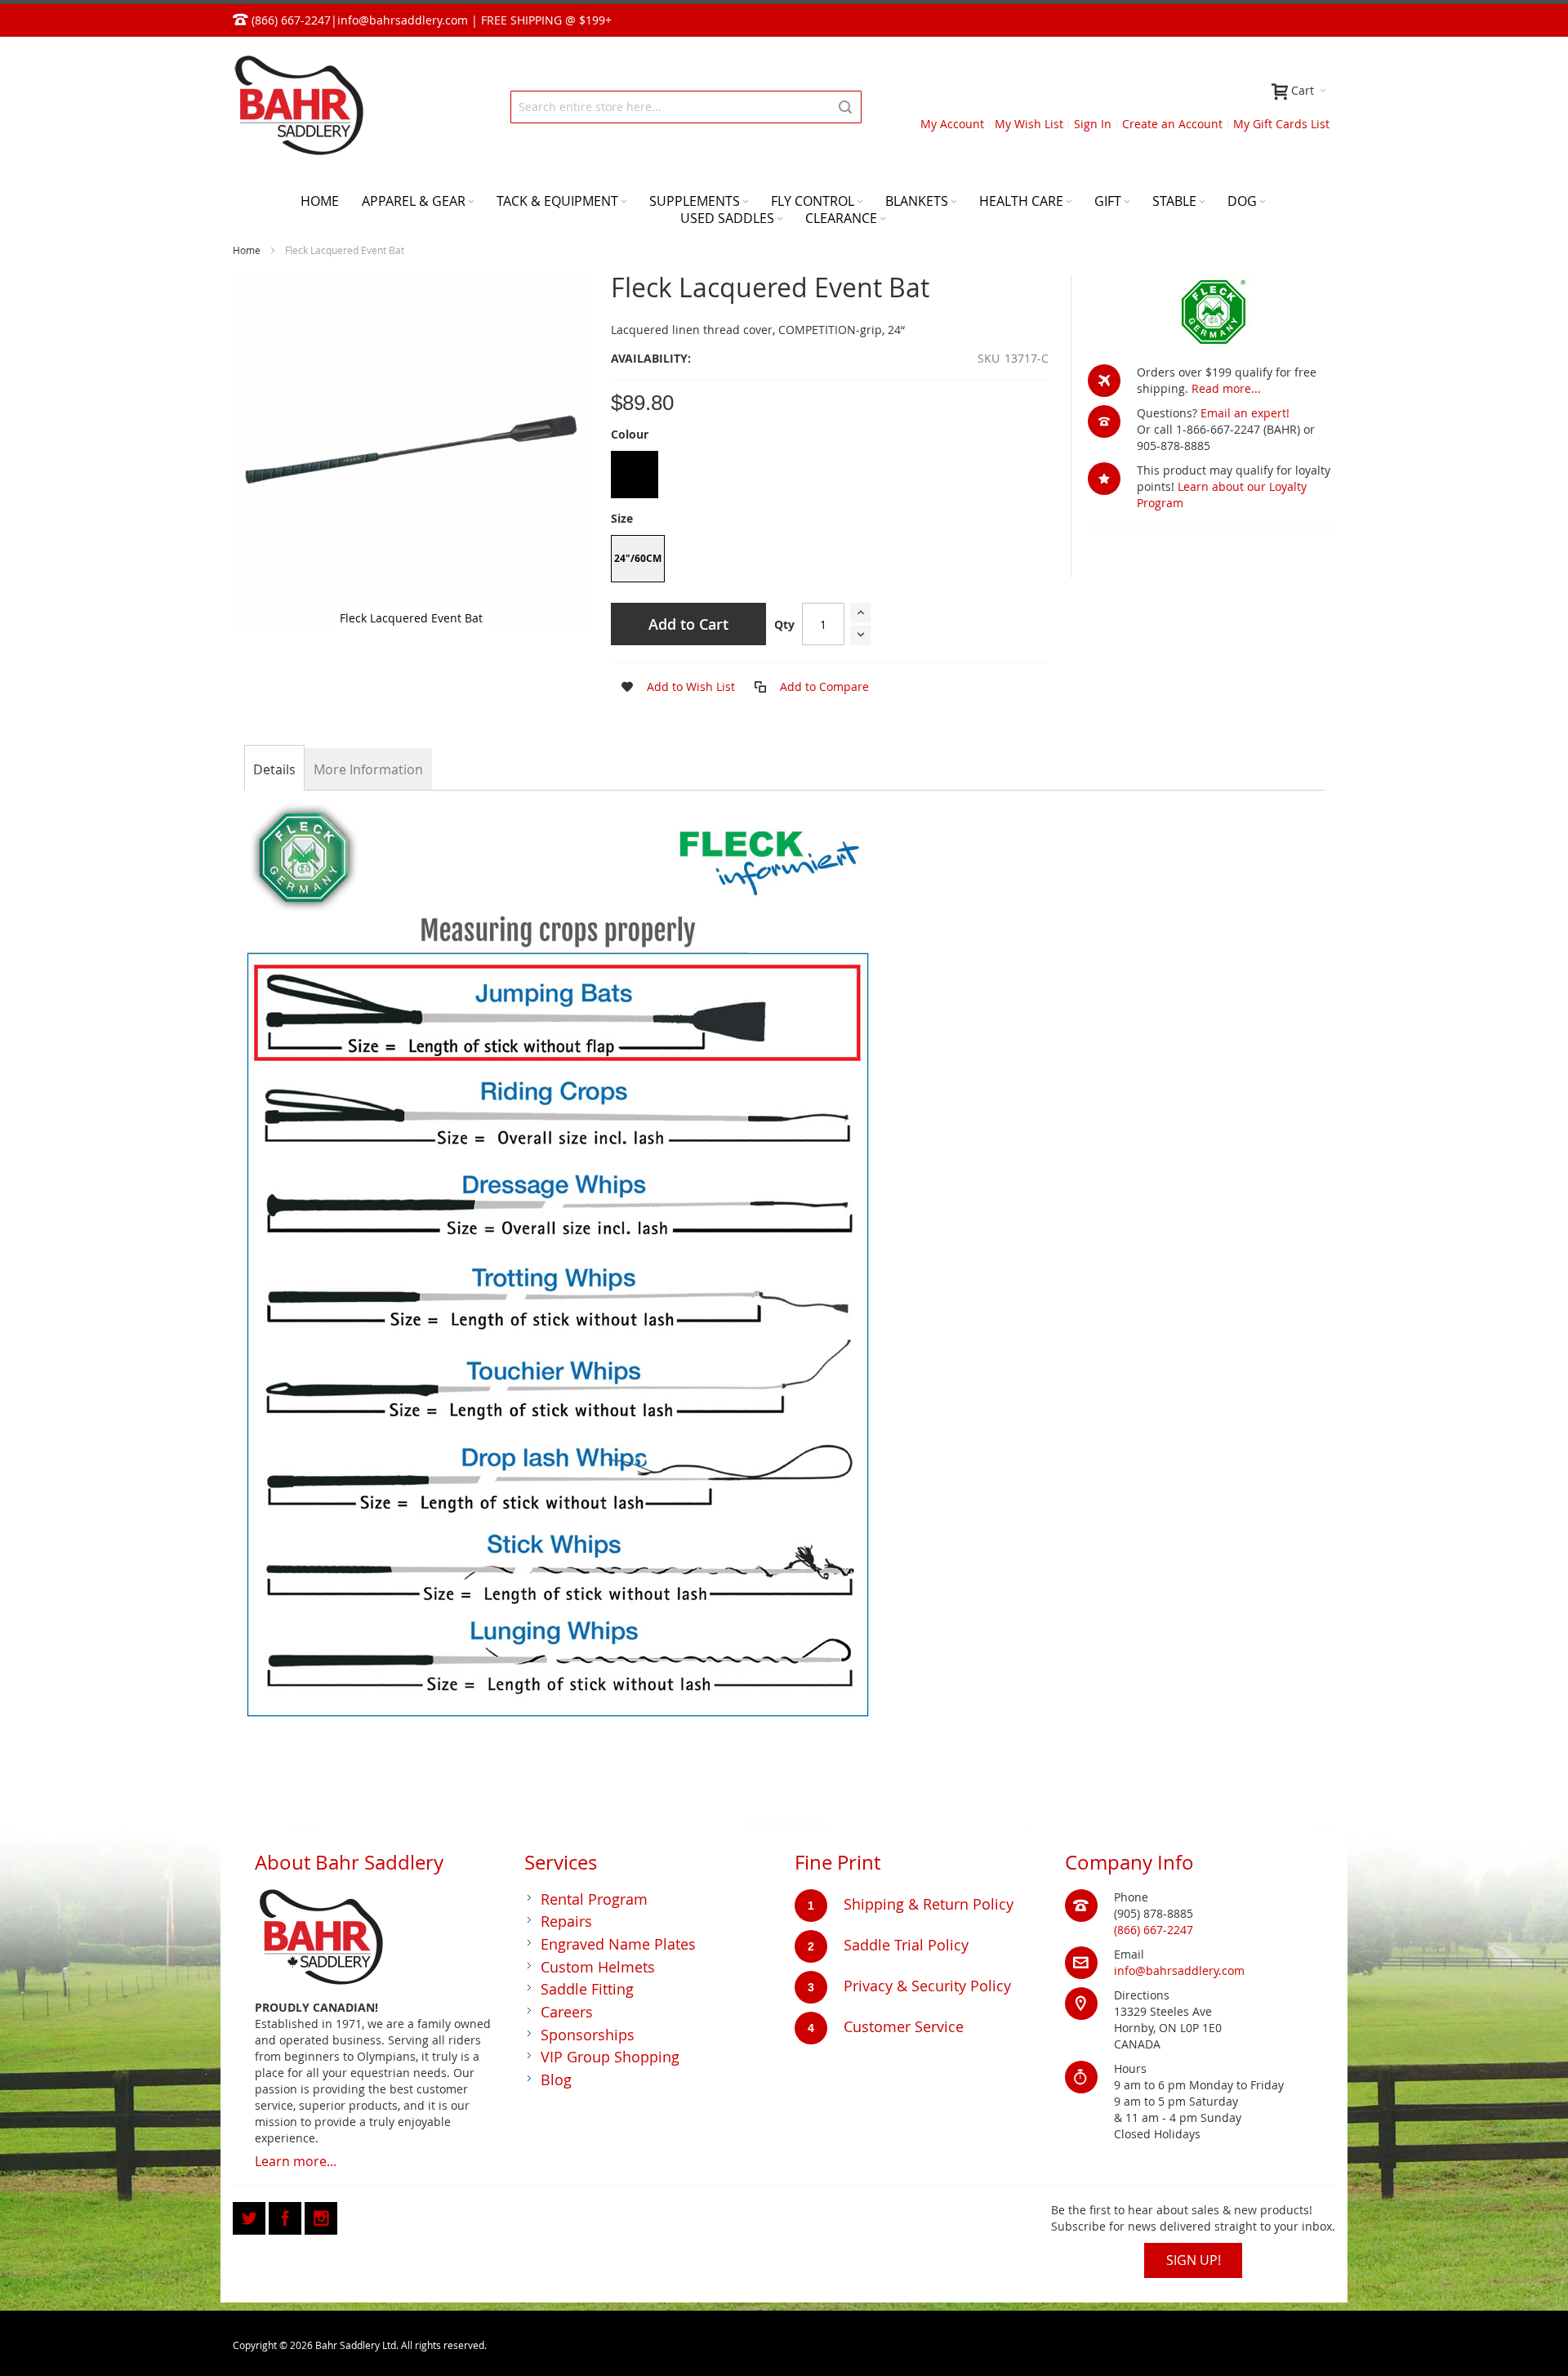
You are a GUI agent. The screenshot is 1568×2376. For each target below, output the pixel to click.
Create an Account (1172, 124)
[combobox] (686, 107)
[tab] (274, 769)
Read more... (1226, 388)
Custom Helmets (598, 1967)
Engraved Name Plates (618, 1944)
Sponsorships (588, 2035)
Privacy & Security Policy (927, 1986)
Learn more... (296, 2161)
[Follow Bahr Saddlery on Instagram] (321, 2216)
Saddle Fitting (587, 1989)
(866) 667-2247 (1154, 1930)
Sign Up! (1194, 2260)
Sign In (1093, 124)
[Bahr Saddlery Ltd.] (298, 107)
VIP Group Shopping (610, 2057)
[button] (673, 687)
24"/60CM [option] (638, 558)
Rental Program (594, 1899)
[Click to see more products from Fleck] (1212, 311)
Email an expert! (1245, 413)
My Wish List (1029, 124)
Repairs (566, 1921)
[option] (635, 475)
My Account (952, 124)
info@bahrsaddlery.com (403, 20)
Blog (556, 2080)
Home (247, 250)
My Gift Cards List (1281, 124)
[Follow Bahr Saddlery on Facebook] (287, 2216)
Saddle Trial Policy (906, 1945)
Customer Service (904, 2026)
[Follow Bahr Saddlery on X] (251, 2216)
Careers (567, 2012)
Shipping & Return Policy (929, 1904)
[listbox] (830, 477)
